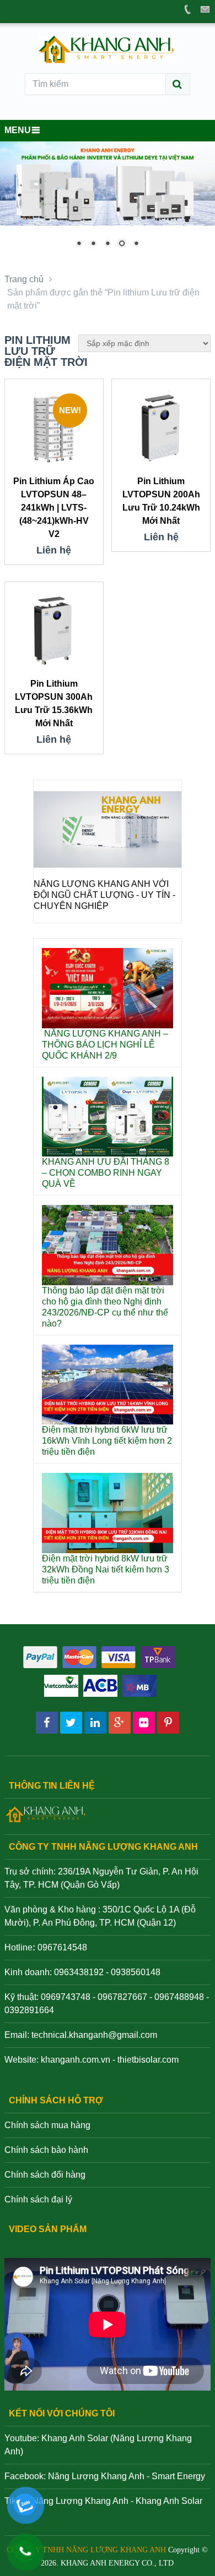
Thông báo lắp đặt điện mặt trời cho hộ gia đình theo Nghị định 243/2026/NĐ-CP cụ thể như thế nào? (105, 1307)
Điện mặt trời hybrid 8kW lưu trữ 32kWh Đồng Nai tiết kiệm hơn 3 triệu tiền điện (106, 1569)
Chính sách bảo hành (46, 2150)
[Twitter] (71, 1723)
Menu (18, 130)
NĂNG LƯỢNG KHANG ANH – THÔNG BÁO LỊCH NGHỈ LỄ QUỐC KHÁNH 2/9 (105, 1045)
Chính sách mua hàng (47, 2125)
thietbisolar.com (148, 2060)
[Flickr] (144, 1723)
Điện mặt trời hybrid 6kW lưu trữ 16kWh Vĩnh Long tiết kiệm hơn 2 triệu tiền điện (107, 1441)
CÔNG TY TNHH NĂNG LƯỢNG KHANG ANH (86, 2550)
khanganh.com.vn (76, 2060)
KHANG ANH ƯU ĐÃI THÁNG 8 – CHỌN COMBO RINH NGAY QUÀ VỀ (106, 1173)
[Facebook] (47, 1723)
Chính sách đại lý (38, 2199)
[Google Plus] (120, 1723)
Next (168, 865)
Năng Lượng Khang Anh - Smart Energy (127, 2476)
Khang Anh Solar (169, 2501)
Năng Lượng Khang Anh (80, 2501)
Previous (47, 865)
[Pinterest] (168, 1723)
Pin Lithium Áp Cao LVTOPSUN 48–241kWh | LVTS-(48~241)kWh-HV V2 (54, 508)
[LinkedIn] (95, 1723)
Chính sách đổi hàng (45, 2175)
